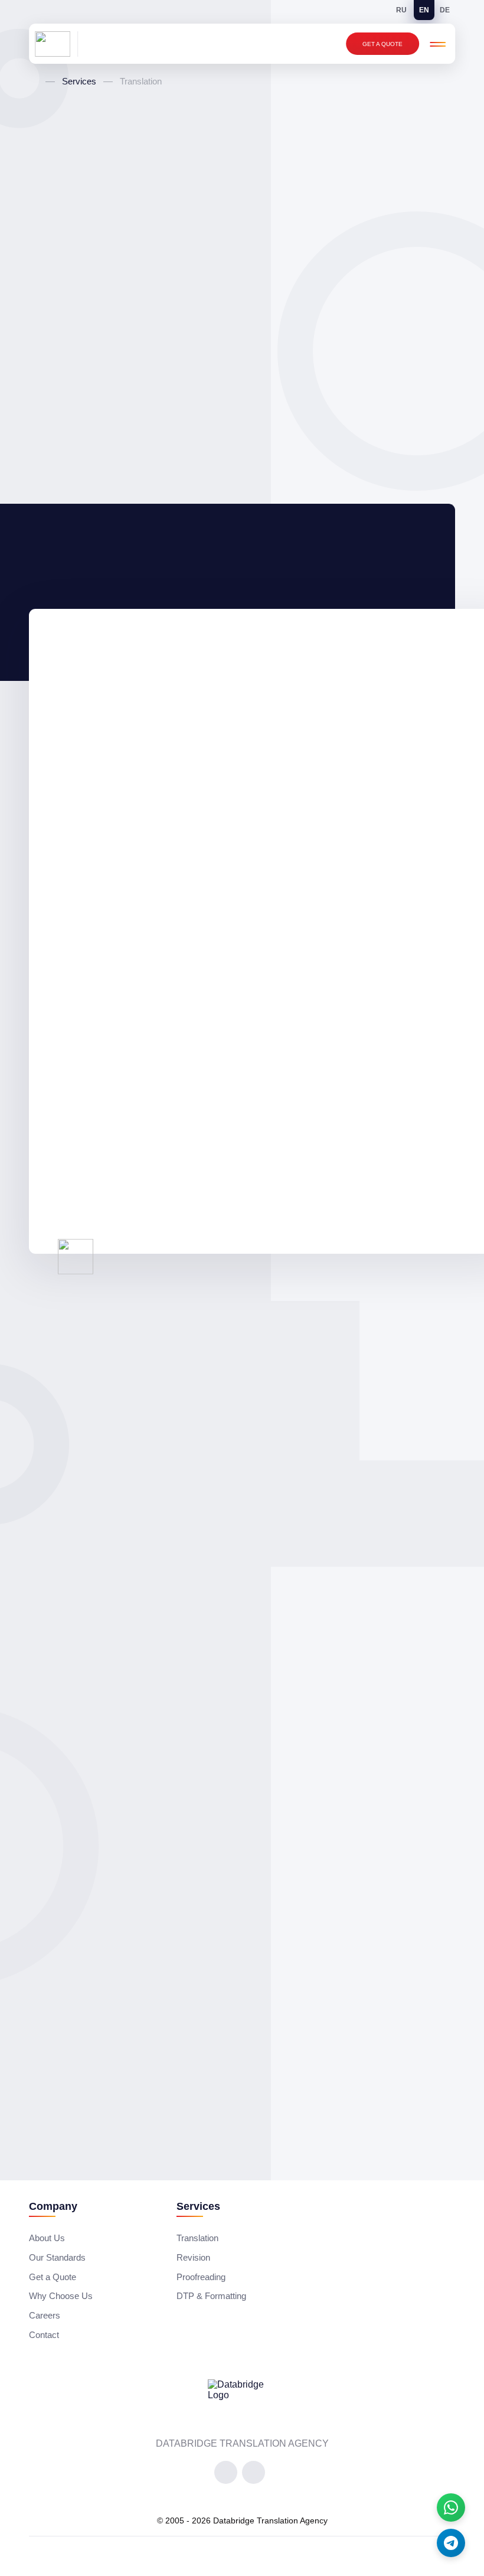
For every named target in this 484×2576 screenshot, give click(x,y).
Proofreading (201, 2277)
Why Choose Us (61, 2296)
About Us (47, 2238)
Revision (193, 2257)
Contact (44, 2335)
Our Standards (57, 2257)
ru (401, 10)
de (445, 10)
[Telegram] (451, 2543)
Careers (45, 2315)
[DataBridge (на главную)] (56, 44)
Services (79, 81)
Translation (197, 2238)
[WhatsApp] (451, 2507)
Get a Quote (382, 44)
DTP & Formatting (211, 2296)
